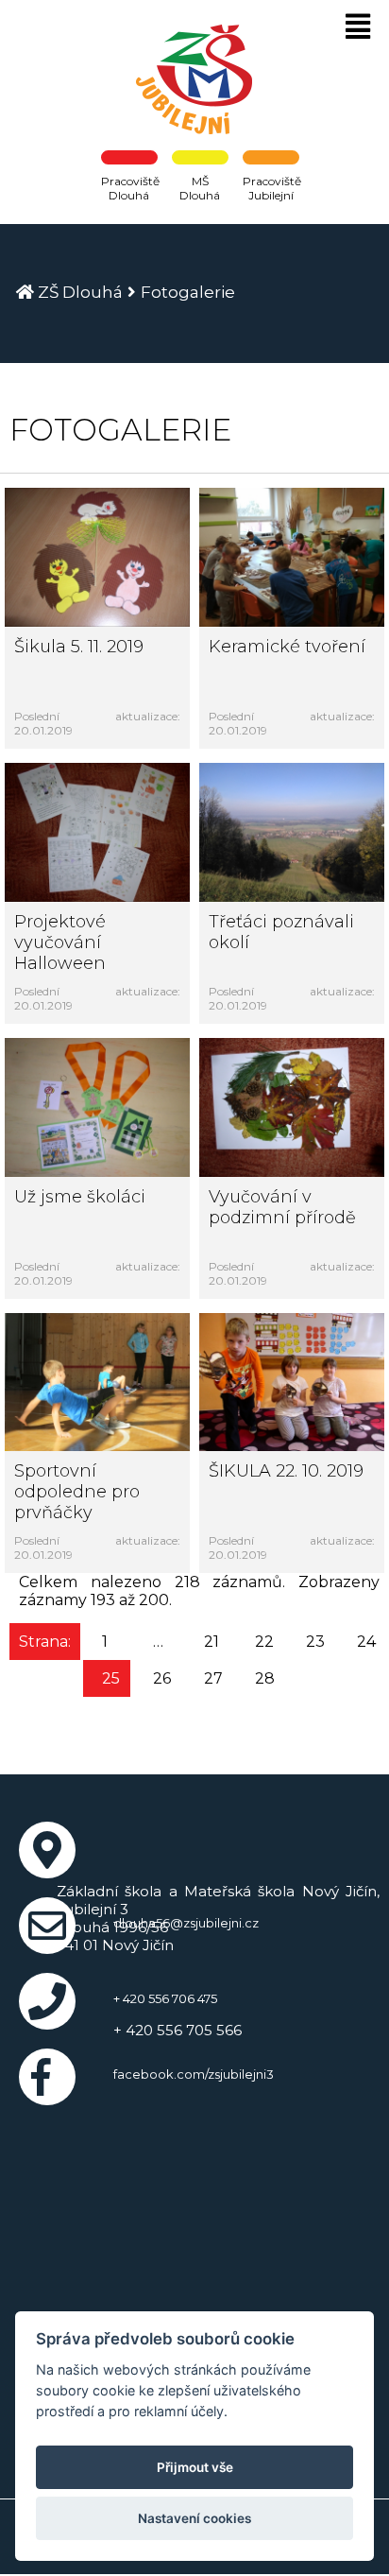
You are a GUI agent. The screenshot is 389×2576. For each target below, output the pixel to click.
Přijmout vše (195, 2467)
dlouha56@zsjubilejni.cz (186, 1923)
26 (162, 1678)
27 (213, 1678)
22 (264, 1642)
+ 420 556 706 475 (165, 1998)
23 (315, 1642)
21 (211, 1642)
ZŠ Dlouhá (80, 292)
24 (366, 1642)
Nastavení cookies (194, 2518)
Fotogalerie (188, 292)
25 (111, 1678)
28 (265, 1678)
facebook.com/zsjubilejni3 (194, 2074)
